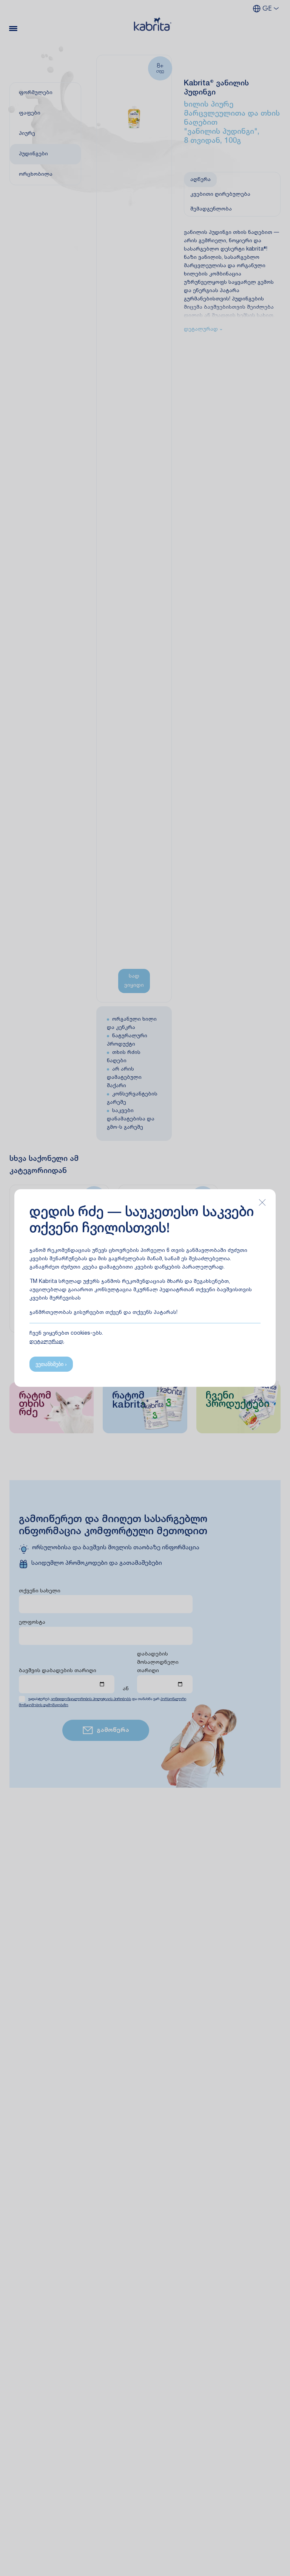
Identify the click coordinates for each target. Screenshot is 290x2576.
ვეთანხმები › (51, 1364)
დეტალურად (46, 1342)
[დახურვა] (262, 1202)
